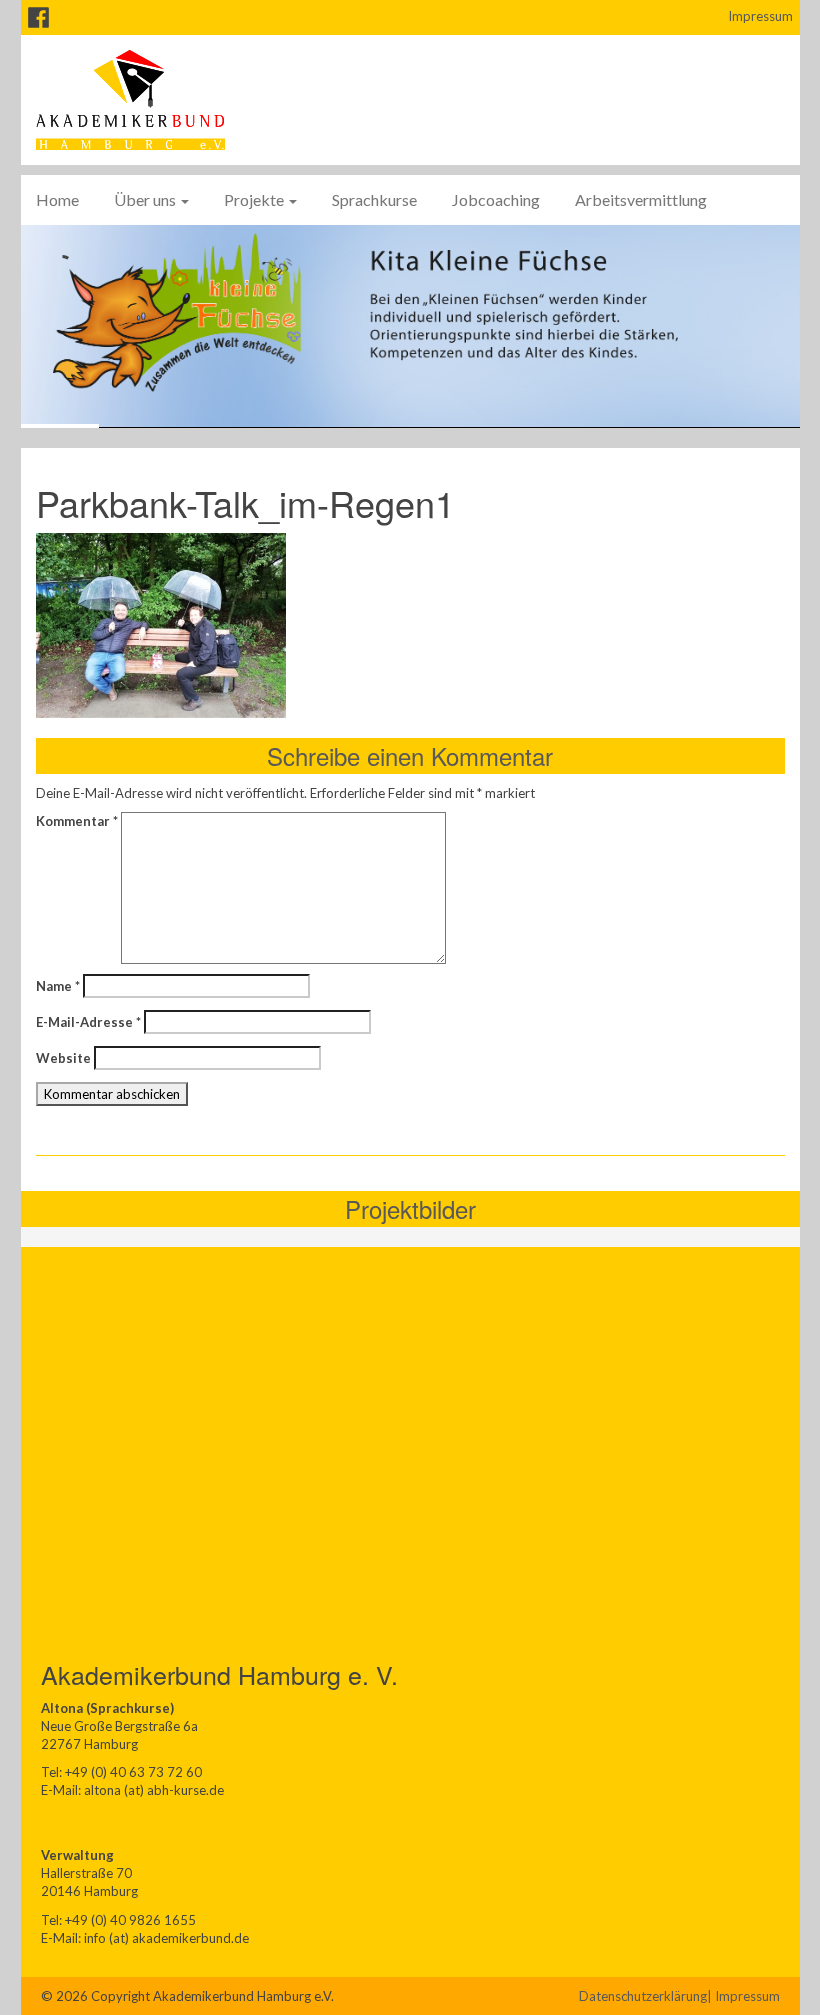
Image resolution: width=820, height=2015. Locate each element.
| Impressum (743, 1996)
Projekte (255, 199)
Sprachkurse (374, 199)
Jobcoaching (496, 199)
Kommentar (77, 821)
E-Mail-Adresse (88, 1022)
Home (57, 199)
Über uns (146, 199)
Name (58, 986)
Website (63, 1058)
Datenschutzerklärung (643, 1996)
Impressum (760, 16)
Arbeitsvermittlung (641, 199)
